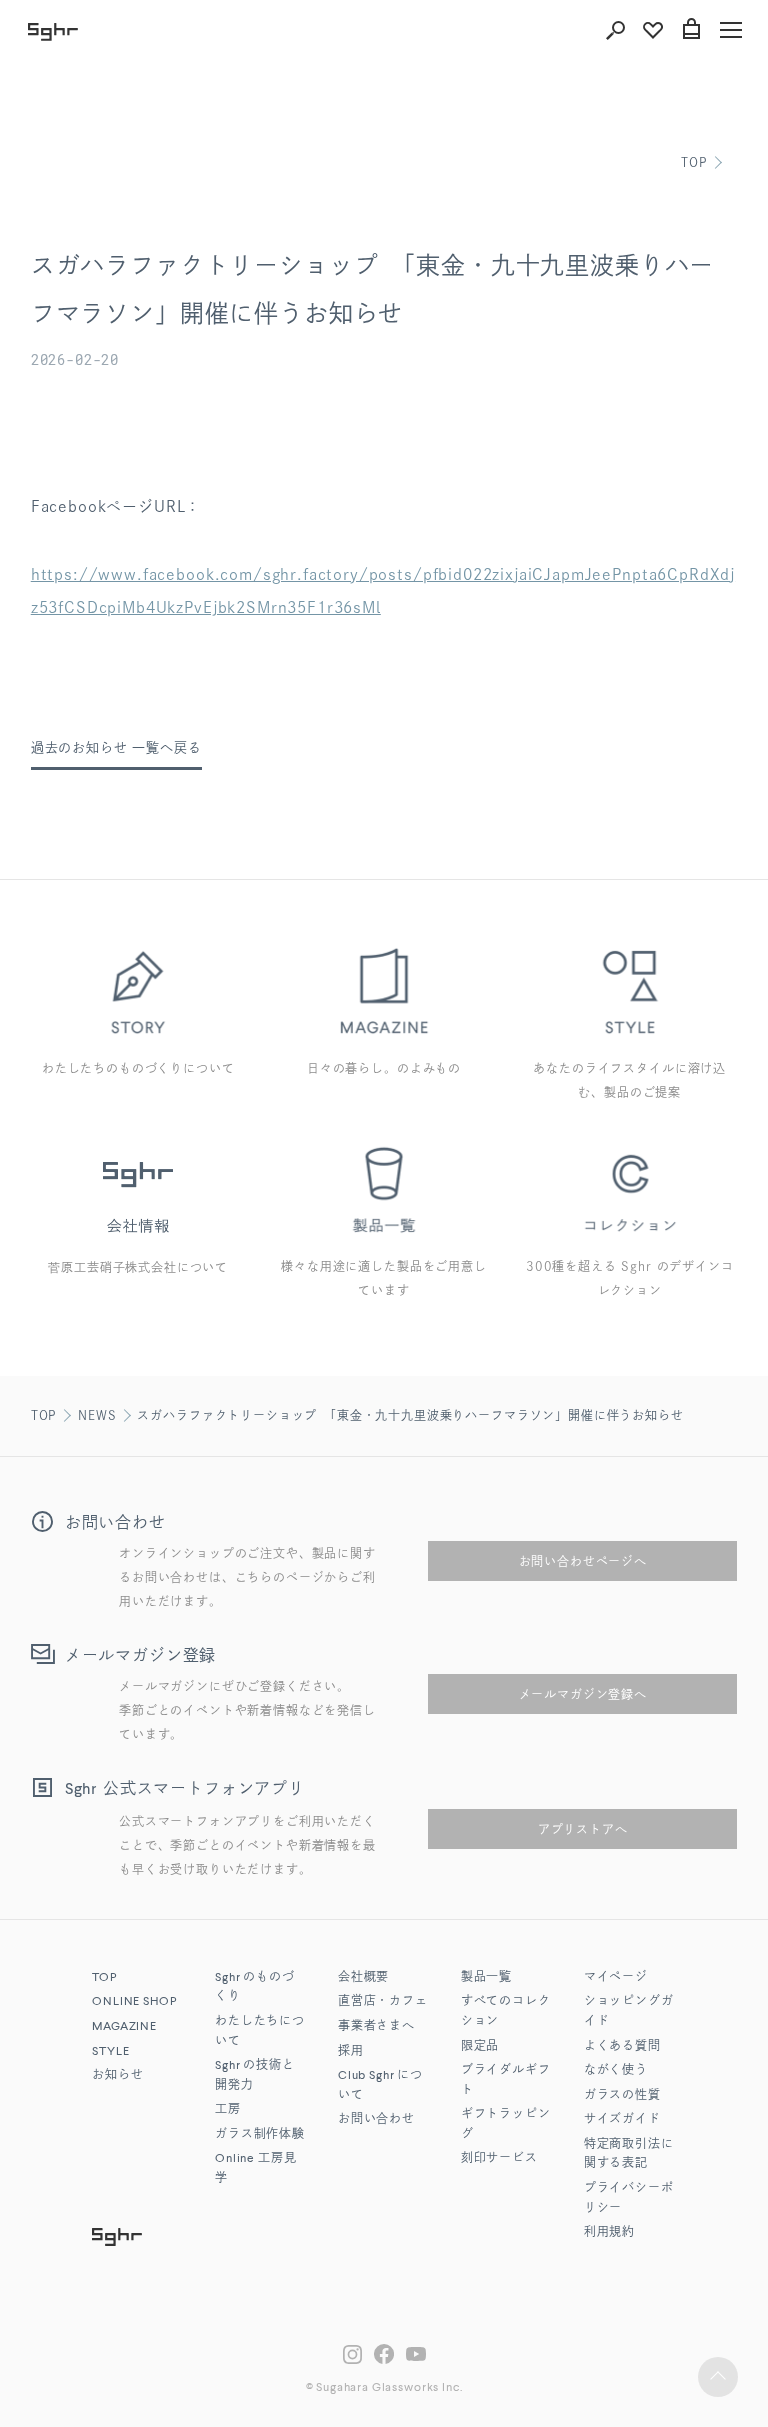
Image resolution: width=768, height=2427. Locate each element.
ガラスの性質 (622, 2096)
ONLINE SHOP (134, 2002)
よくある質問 (622, 2047)
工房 (228, 2110)
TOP (694, 162)
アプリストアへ (583, 1829)
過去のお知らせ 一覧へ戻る (116, 747)
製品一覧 (486, 1978)
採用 (351, 2052)
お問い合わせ (376, 2120)
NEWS (97, 1415)
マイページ (616, 1978)
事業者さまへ (376, 2027)
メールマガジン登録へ (583, 1694)
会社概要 (363, 1978)
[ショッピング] (691, 30)
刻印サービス (499, 2159)
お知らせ (117, 2076)
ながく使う (616, 2071)
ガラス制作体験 (260, 2135)
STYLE (110, 2052)
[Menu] (731, 30)
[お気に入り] (653, 30)
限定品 (480, 2047)
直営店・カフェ (383, 2002)
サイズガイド (622, 2120)
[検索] (615, 30)
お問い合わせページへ (583, 1561)
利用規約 (609, 2233)
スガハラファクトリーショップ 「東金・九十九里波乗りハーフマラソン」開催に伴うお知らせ (410, 1415)
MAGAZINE (124, 2027)
